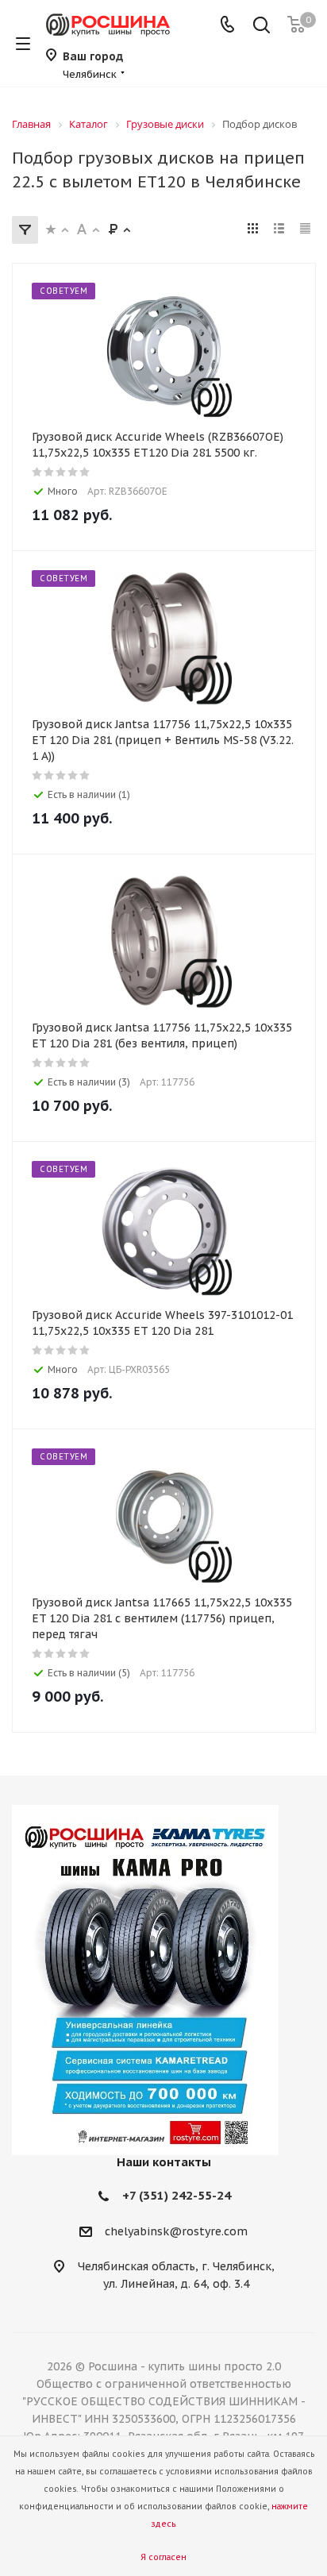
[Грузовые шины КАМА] (163, 1980)
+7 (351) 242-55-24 (177, 2195)
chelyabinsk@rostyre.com (176, 2231)
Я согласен (163, 2557)
